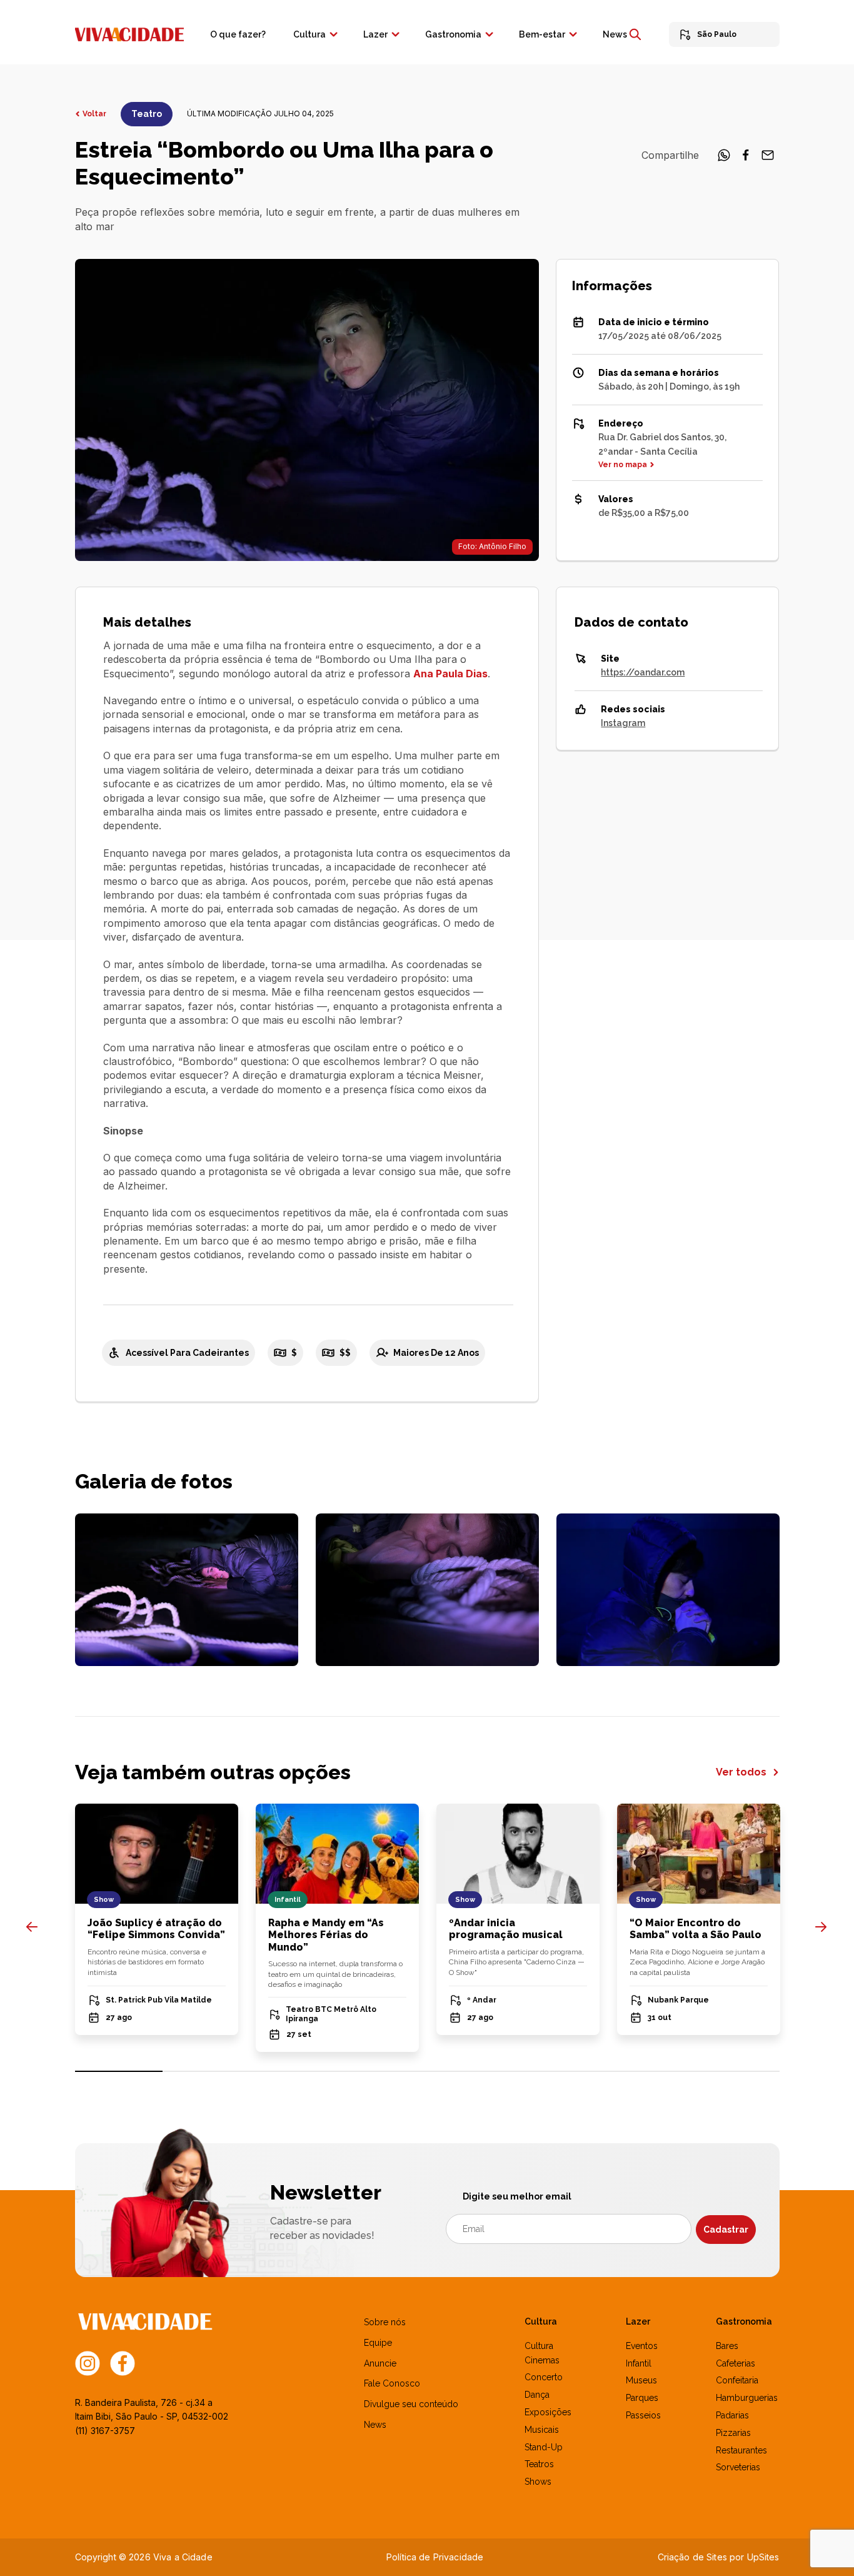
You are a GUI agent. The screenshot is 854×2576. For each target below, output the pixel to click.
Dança (537, 2395)
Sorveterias (738, 2467)
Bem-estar (542, 34)
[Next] (821, 1927)
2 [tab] (207, 2071)
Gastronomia (453, 34)
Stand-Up (544, 2447)
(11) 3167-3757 (105, 2431)
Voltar (94, 114)
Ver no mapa (623, 465)
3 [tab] (295, 2071)
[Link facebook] (123, 2362)
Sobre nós (385, 2322)
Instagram (623, 723)
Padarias (732, 2415)
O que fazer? (238, 34)
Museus (641, 2380)
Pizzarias (733, 2433)
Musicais (542, 2430)
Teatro (147, 114)
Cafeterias (736, 2363)
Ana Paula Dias (450, 674)
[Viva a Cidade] (129, 33)
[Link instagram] (88, 2362)
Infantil (639, 2363)
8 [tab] (736, 2071)
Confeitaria (737, 2380)
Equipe (378, 2343)
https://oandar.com (643, 672)
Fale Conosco (392, 2383)
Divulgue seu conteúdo (411, 2404)
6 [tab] (559, 2071)
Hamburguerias (747, 2398)
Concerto (544, 2377)
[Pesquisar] (635, 34)
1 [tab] (119, 2071)
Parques (642, 2398)
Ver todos (742, 1772)
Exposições (548, 2412)
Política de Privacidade (435, 2557)
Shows (538, 2482)
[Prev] (32, 1927)
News (615, 34)
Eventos (642, 2346)
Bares (727, 2346)
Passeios (643, 2415)
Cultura (309, 34)
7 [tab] (647, 2071)
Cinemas (542, 2360)
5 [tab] (471, 2071)
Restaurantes (741, 2450)
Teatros (539, 2464)
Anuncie (380, 2363)
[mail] (768, 159)
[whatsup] (724, 159)
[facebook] (746, 159)
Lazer (375, 34)
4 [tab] (383, 2071)
